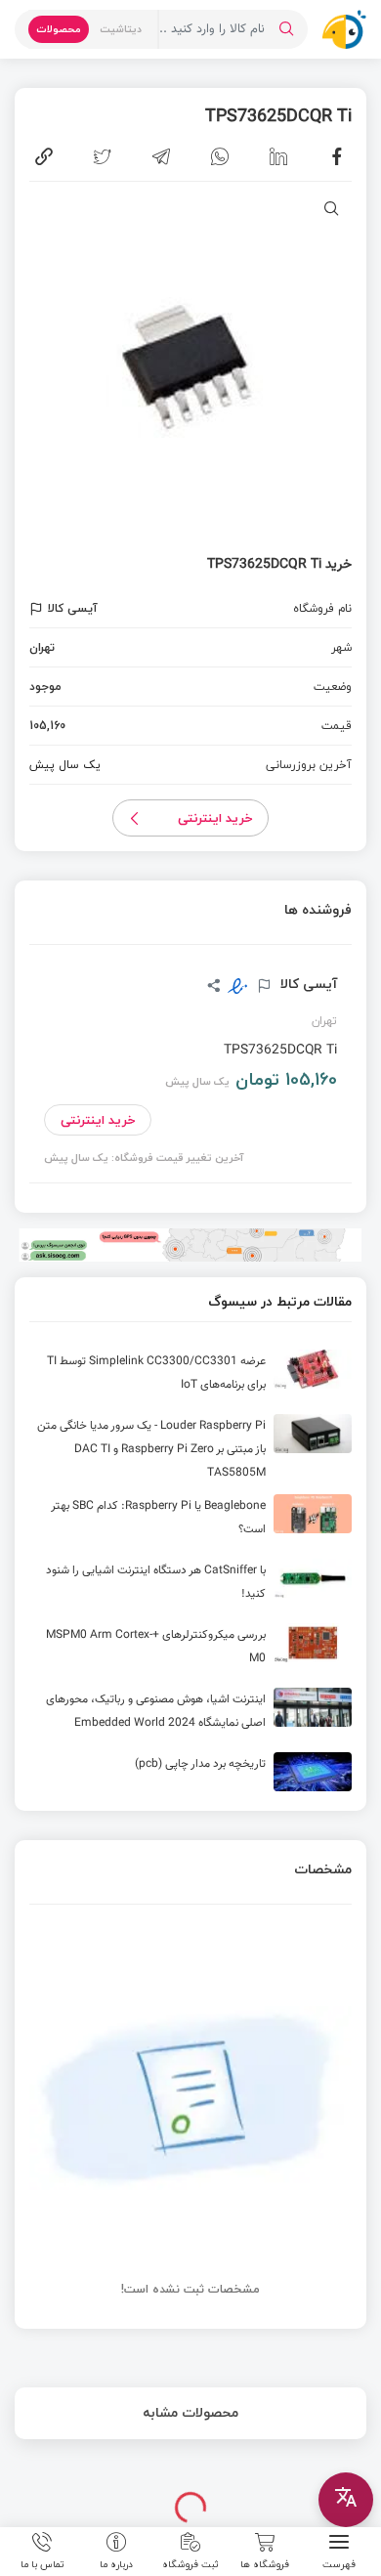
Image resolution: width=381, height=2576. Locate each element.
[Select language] (346, 2500)
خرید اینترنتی (215, 818)
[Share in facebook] (337, 156)
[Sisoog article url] (190, 1377)
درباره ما (116, 2563)
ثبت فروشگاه (190, 2563)
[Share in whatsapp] (220, 156)
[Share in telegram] (161, 156)
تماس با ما (42, 2563)
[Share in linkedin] (278, 156)
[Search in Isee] (286, 29)
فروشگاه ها (265, 2563)
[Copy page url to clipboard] (44, 156)
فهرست (339, 2563)
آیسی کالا (307, 984)
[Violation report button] (39, 609)
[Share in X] (103, 156)
